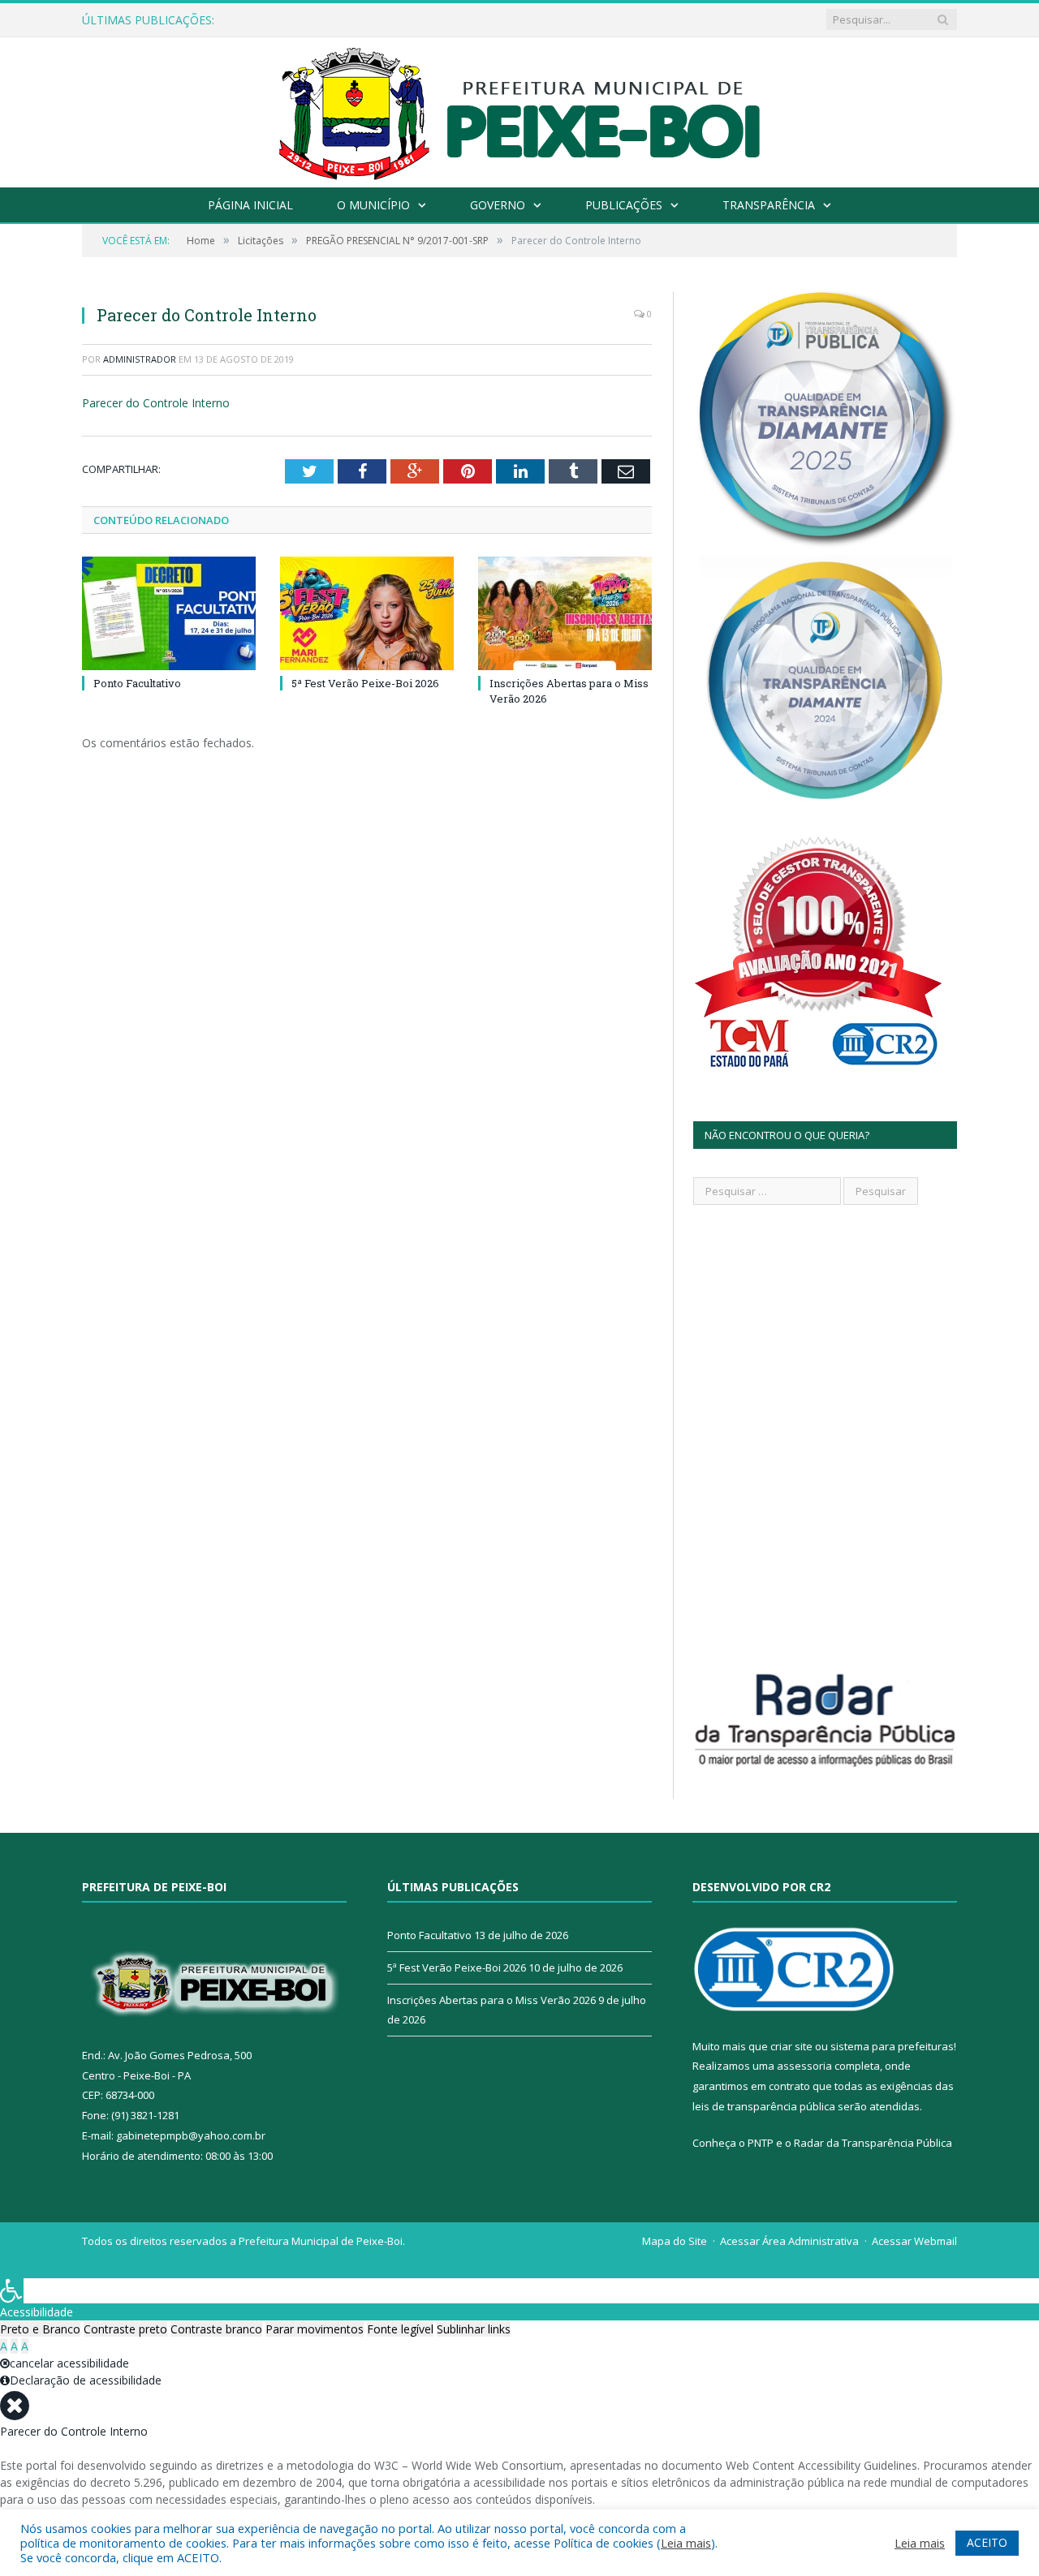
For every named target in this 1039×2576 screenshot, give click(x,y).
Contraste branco (216, 2329)
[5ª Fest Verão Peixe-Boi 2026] (367, 613)
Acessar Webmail (914, 2241)
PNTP (761, 2143)
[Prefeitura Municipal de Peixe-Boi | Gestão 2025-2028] (520, 108)
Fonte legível (400, 2329)
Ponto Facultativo (137, 683)
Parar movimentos (315, 2329)
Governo (498, 205)
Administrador (140, 359)
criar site (791, 2046)
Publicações (624, 205)
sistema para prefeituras (892, 2046)
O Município (373, 205)
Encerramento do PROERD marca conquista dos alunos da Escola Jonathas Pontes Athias (442, 20)
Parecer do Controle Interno (156, 403)
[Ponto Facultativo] (169, 613)
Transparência (769, 205)
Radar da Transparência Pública (873, 2143)
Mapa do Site (675, 2241)
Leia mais (686, 2543)
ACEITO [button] (987, 2542)
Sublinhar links (474, 2329)
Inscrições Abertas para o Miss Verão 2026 (491, 2000)
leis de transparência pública (764, 2106)
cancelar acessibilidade (69, 2363)
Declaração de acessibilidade (86, 2380)
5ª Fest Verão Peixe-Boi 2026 (365, 683)
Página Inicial (250, 205)
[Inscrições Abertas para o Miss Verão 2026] (565, 613)
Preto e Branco (40, 2329)
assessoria (804, 2066)
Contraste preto (125, 2329)
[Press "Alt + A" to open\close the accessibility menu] (12, 2291)
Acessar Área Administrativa (789, 2241)
